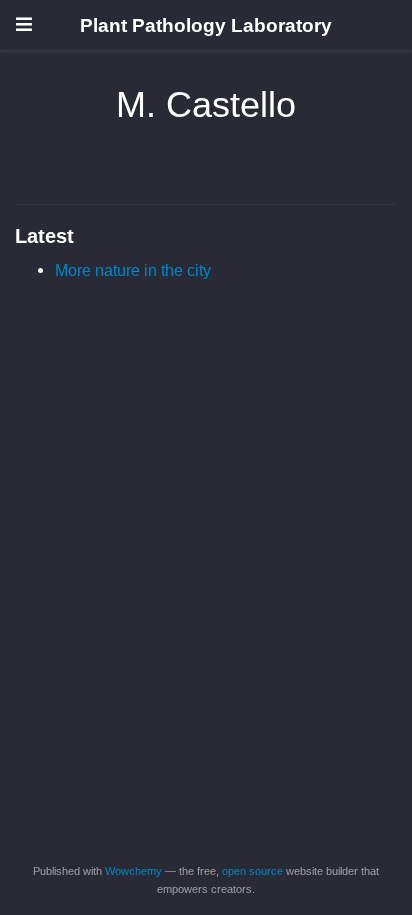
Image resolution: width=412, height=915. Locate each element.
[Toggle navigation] (24, 24)
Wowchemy (133, 871)
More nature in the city (133, 270)
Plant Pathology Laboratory (206, 25)
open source (252, 871)
